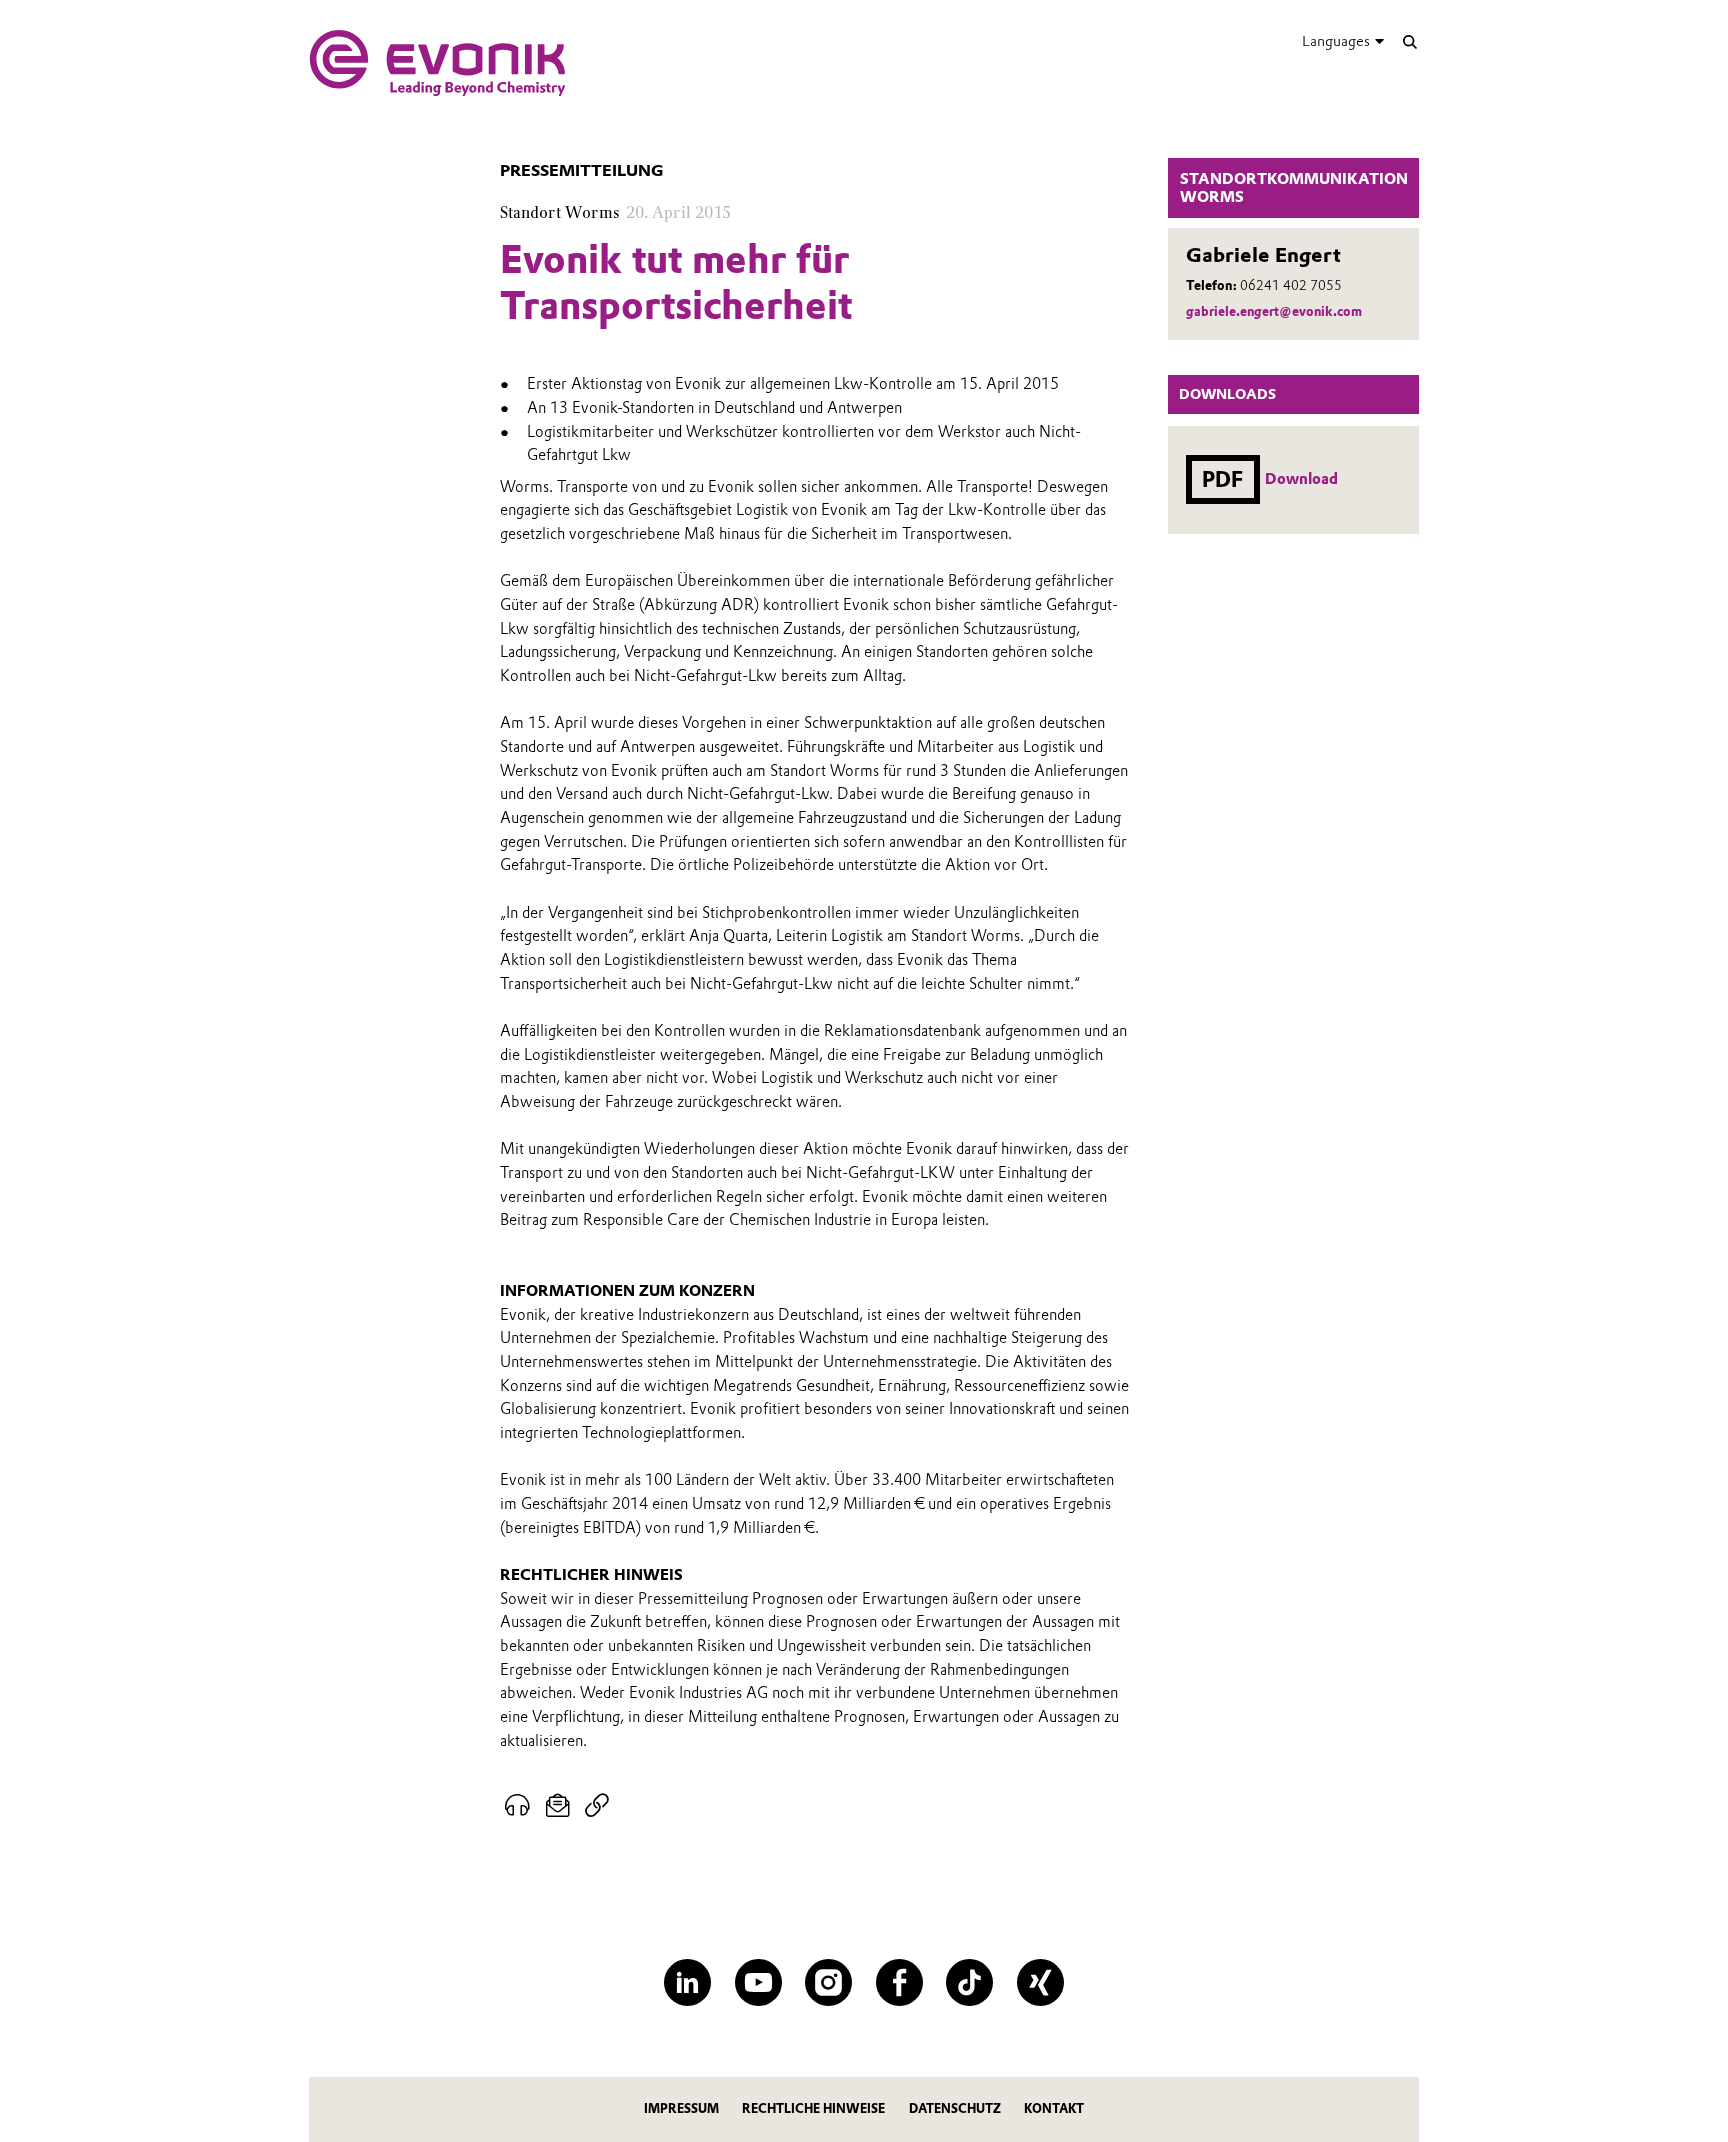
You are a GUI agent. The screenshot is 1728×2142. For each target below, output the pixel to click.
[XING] (1040, 1982)
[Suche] (1409, 41)
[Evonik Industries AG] (437, 63)
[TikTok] (969, 1982)
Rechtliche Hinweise (813, 2108)
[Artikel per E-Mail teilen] (558, 1806)
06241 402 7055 (1291, 285)
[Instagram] (828, 1982)
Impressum (681, 2108)
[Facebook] (899, 1982)
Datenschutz (955, 2108)
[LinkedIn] (687, 1982)
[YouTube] (758, 1982)
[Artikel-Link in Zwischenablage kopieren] (596, 1806)
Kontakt (1054, 2108)
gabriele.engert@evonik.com (1274, 311)
